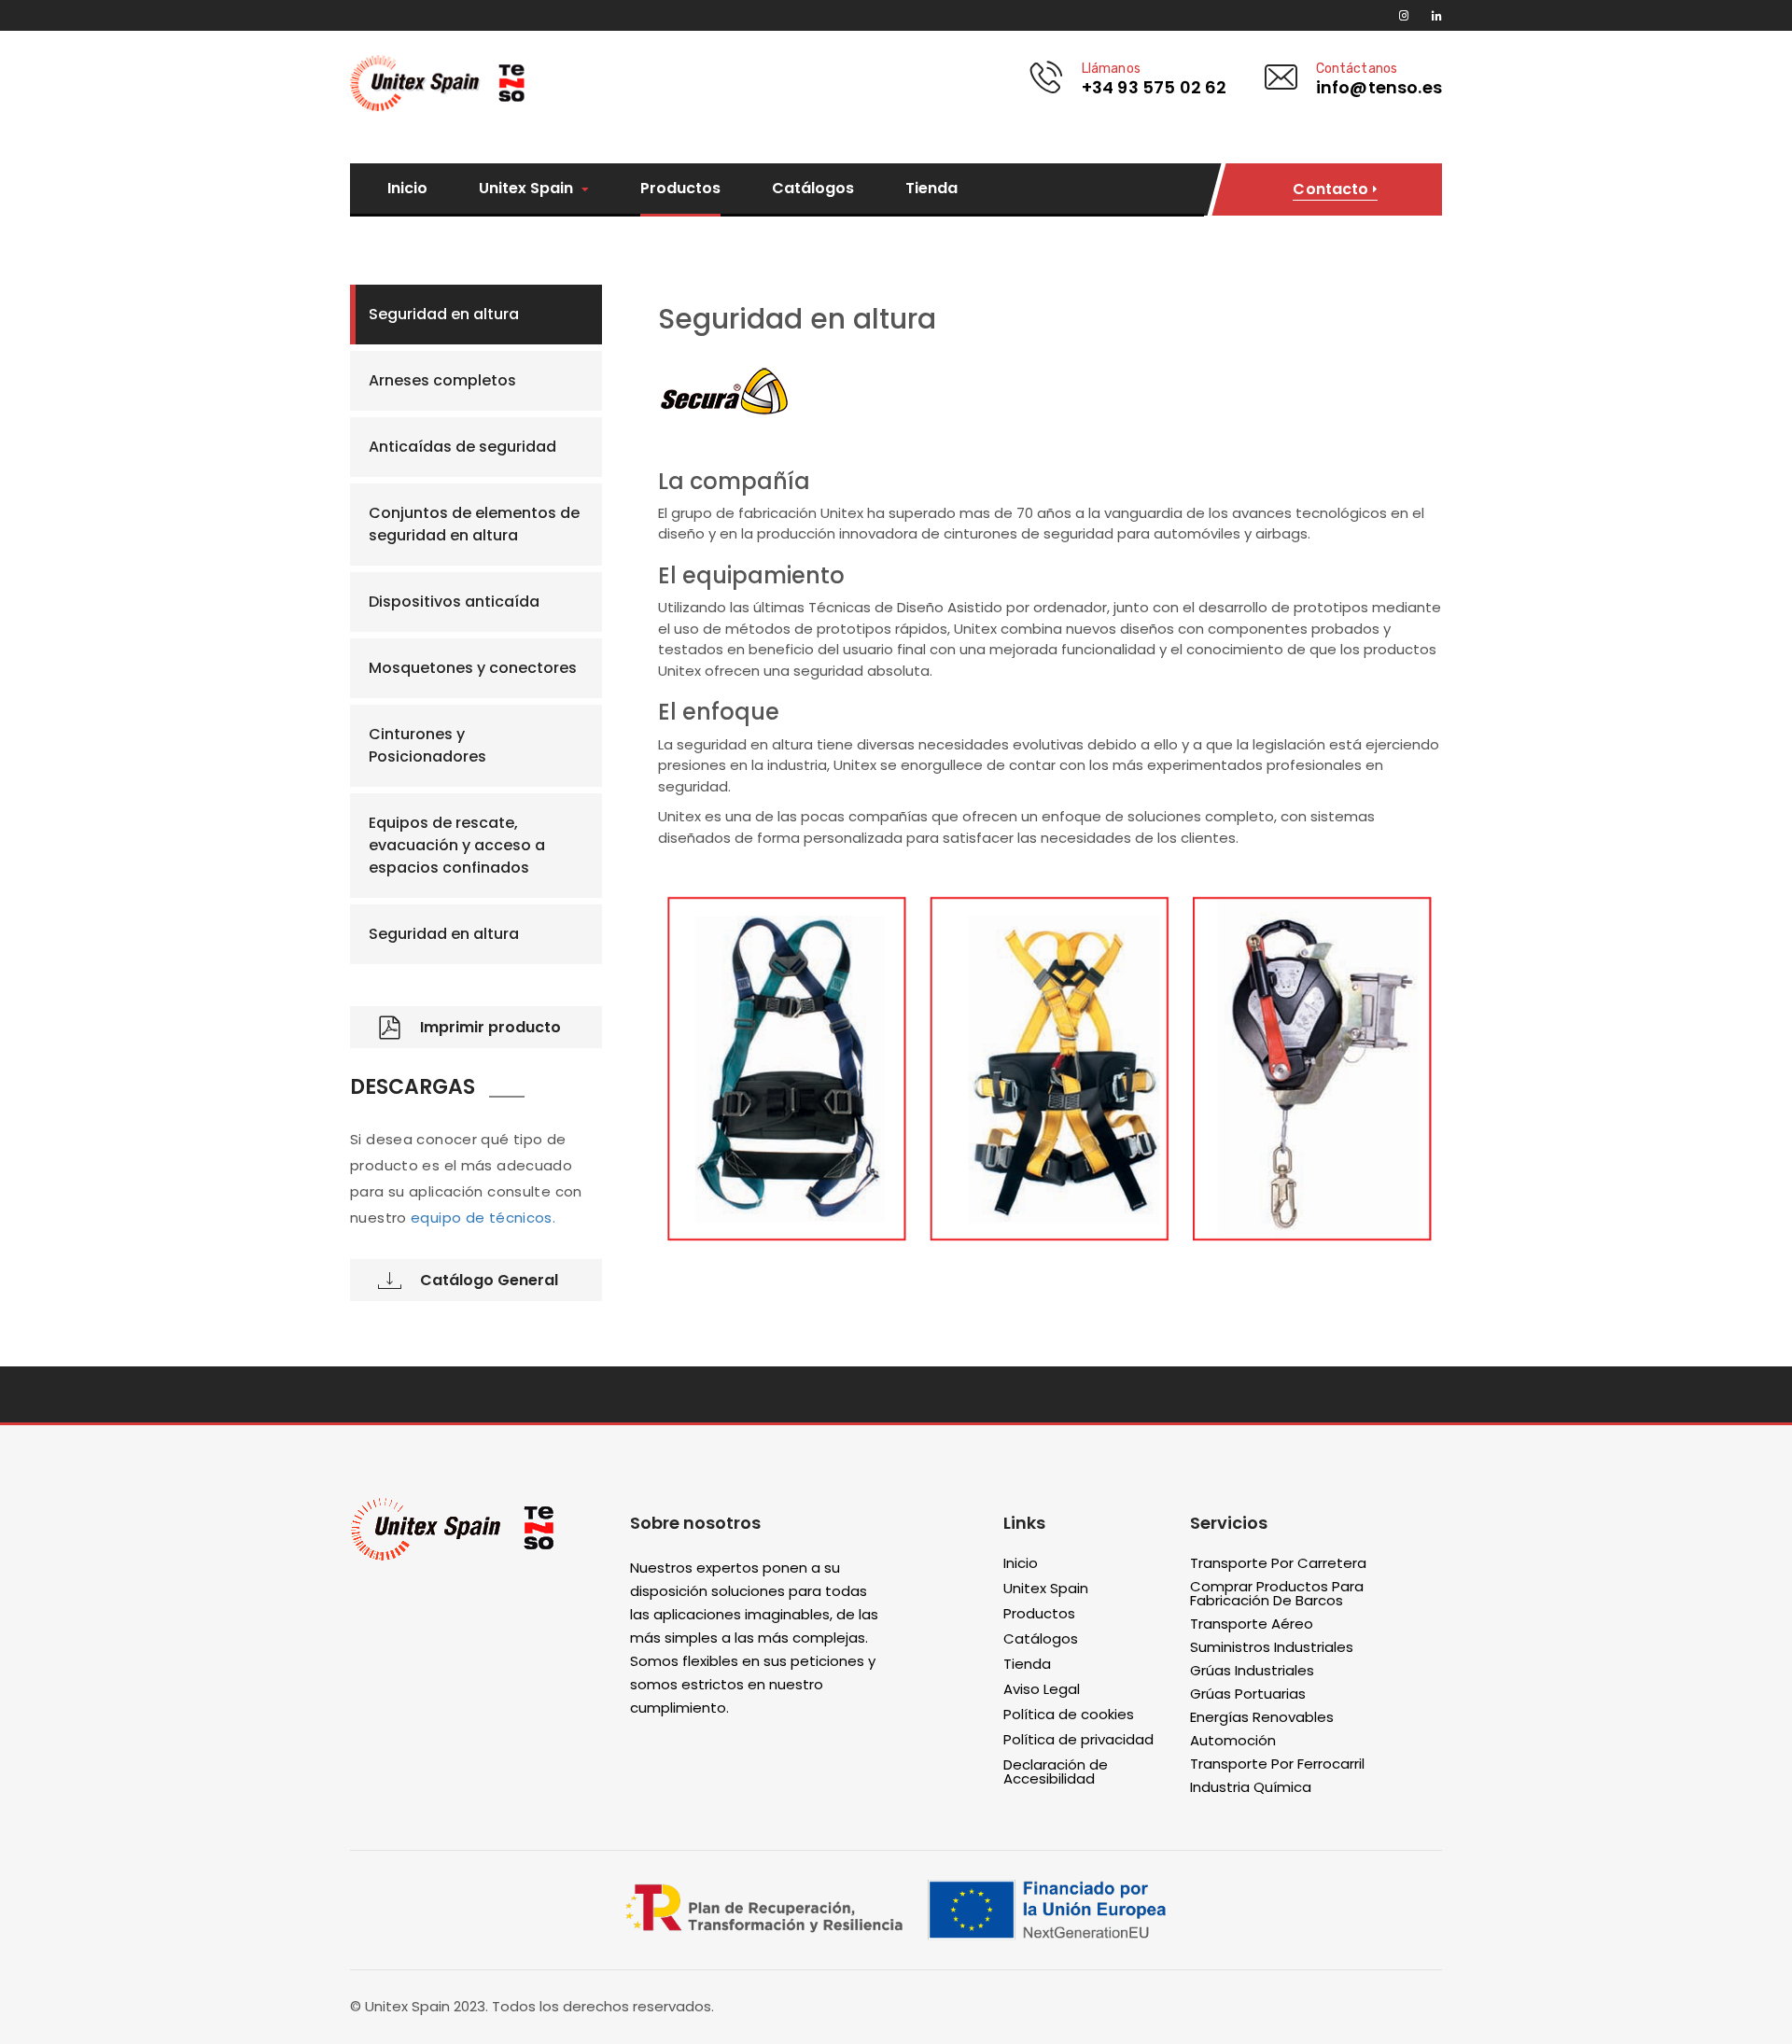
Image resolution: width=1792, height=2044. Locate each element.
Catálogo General (489, 1280)
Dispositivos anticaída (454, 602)
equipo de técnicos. (483, 1218)
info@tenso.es (1379, 87)
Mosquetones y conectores (473, 668)
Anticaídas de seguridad (462, 447)
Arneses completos (442, 380)
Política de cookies (1069, 1715)
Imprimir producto (490, 1027)
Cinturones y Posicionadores (427, 745)
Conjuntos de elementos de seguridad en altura (474, 524)
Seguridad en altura (444, 314)
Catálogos (813, 189)
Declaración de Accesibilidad (1056, 1772)
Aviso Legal (1042, 1690)
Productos (680, 189)
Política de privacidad (1078, 1740)
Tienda (931, 189)
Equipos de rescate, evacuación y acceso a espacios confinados (457, 845)
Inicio (407, 189)
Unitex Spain (528, 189)
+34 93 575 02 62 (1155, 87)
